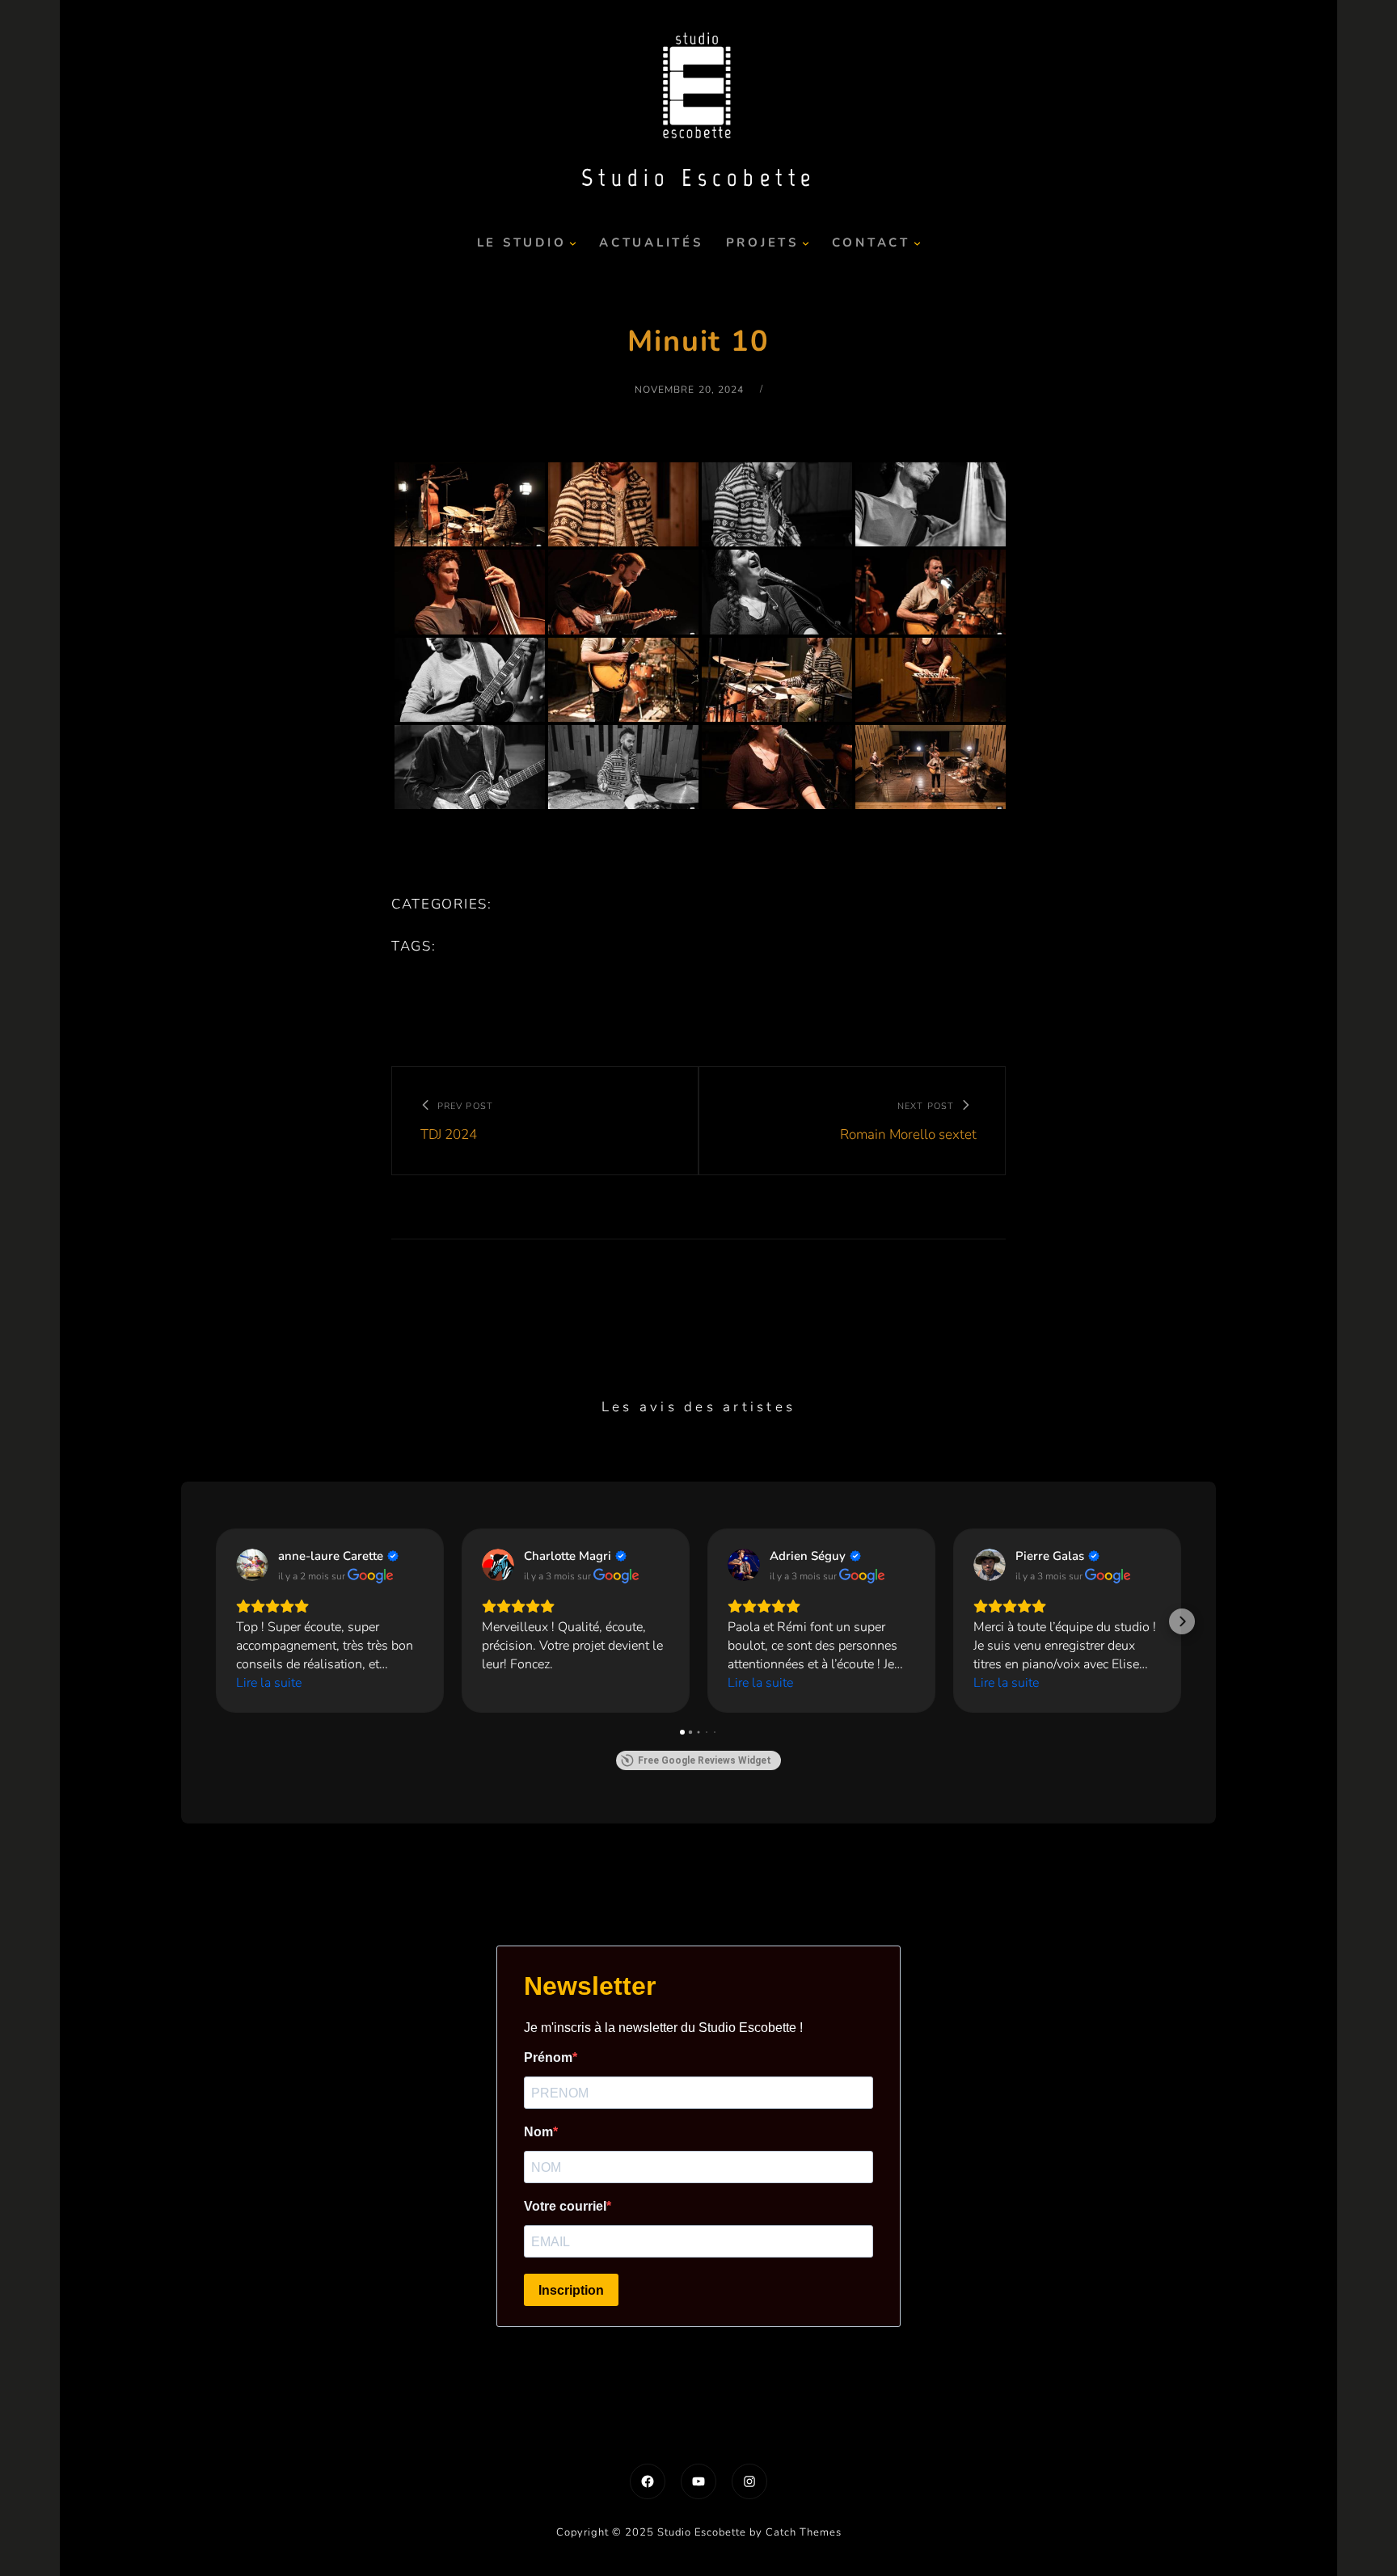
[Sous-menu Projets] (806, 243)
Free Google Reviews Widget (705, 1760)
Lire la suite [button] (269, 1683)
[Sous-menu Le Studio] (573, 243)
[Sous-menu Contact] (917, 243)
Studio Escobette (699, 177)
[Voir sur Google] (252, 1565)
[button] (215, 1621)
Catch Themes (804, 2532)
